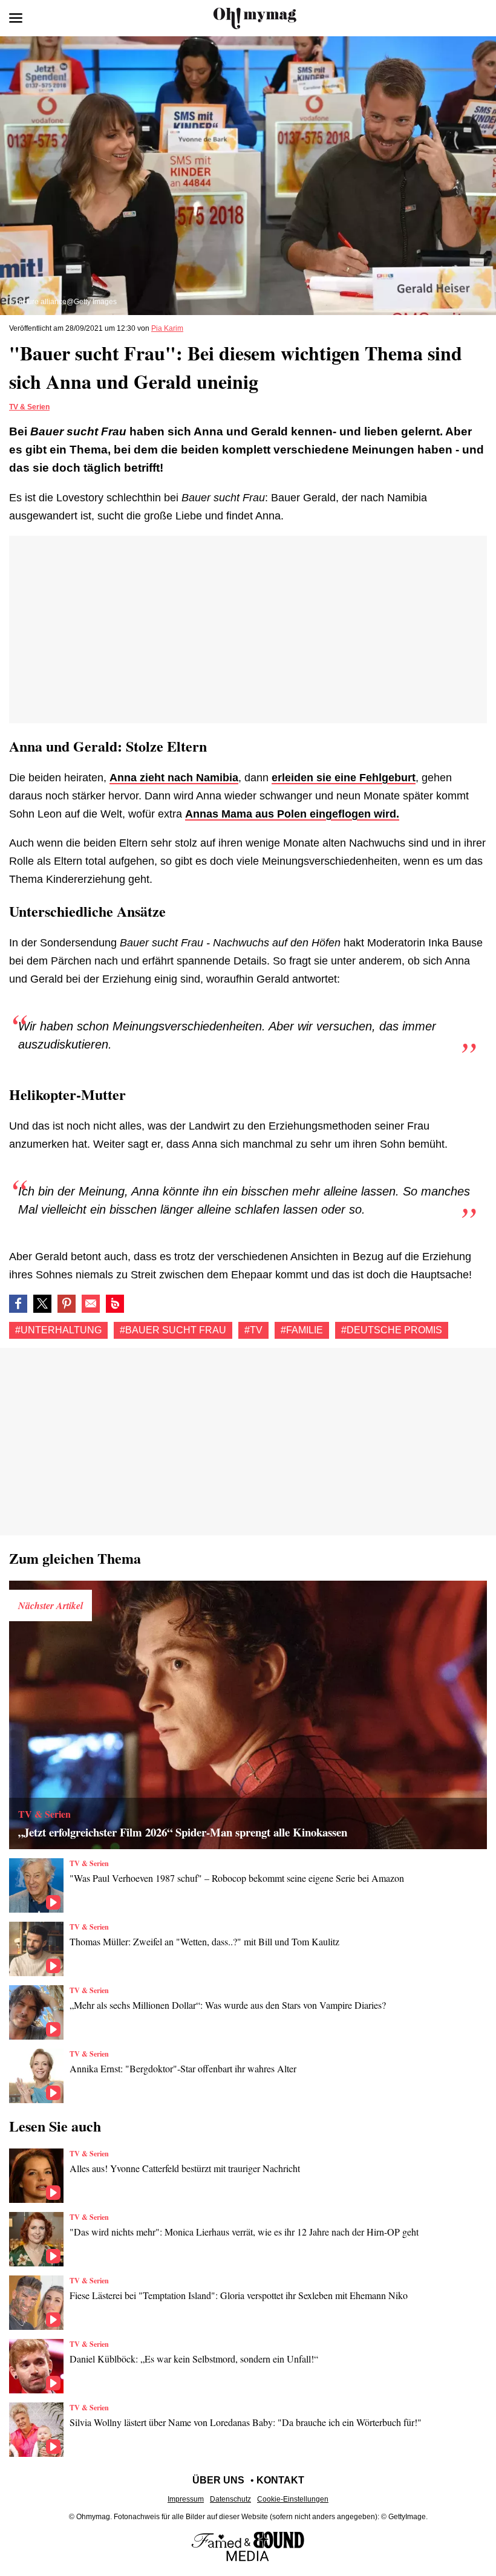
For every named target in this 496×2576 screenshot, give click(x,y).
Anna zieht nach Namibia (174, 778)
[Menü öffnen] (16, 18)
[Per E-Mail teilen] (91, 1304)
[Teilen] (67, 1304)
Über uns (218, 2480)
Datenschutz (230, 2499)
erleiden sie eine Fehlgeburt (344, 778)
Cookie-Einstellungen (293, 2499)
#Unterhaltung (58, 1330)
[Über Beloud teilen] (115, 1304)
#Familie (302, 1330)
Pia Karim (167, 328)
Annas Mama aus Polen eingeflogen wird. (292, 814)
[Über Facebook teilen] (18, 1304)
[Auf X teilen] (42, 1304)
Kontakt (280, 2480)
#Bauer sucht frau (173, 1330)
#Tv (253, 1330)
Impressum (186, 2499)
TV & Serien (29, 407)
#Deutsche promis (392, 1330)
